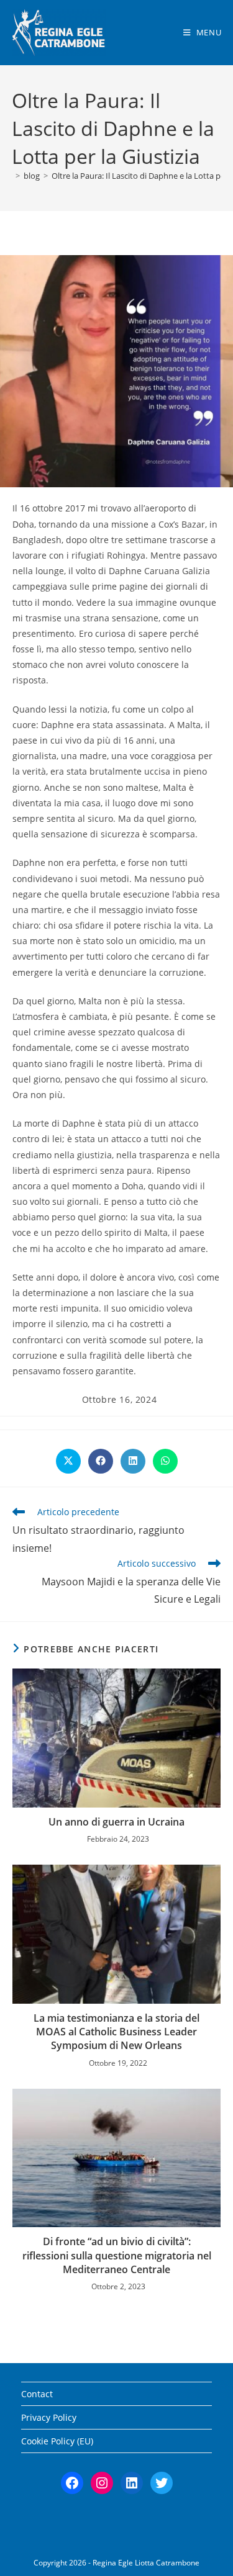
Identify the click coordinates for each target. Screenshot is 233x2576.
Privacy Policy (49, 2417)
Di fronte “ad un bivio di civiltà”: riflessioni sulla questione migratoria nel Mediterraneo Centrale (117, 2255)
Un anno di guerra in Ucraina (116, 1822)
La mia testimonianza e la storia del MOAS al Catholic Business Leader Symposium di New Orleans (116, 2032)
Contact (37, 2394)
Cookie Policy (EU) (57, 2441)
